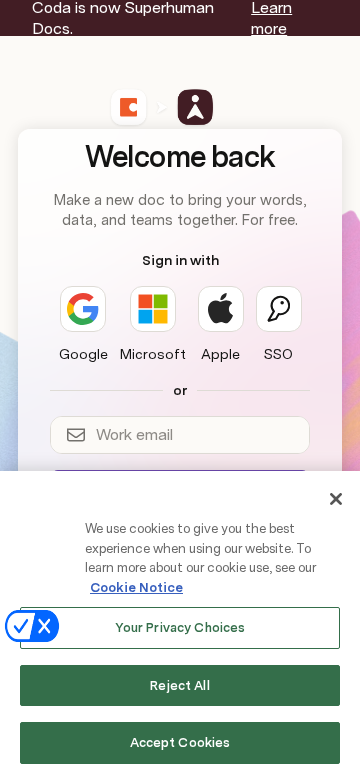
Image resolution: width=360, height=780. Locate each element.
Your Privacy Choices (180, 627)
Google (83, 354)
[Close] (336, 499)
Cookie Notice (136, 587)
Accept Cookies (180, 742)
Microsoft (153, 354)
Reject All (179, 685)
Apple (220, 354)
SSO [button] (278, 354)
